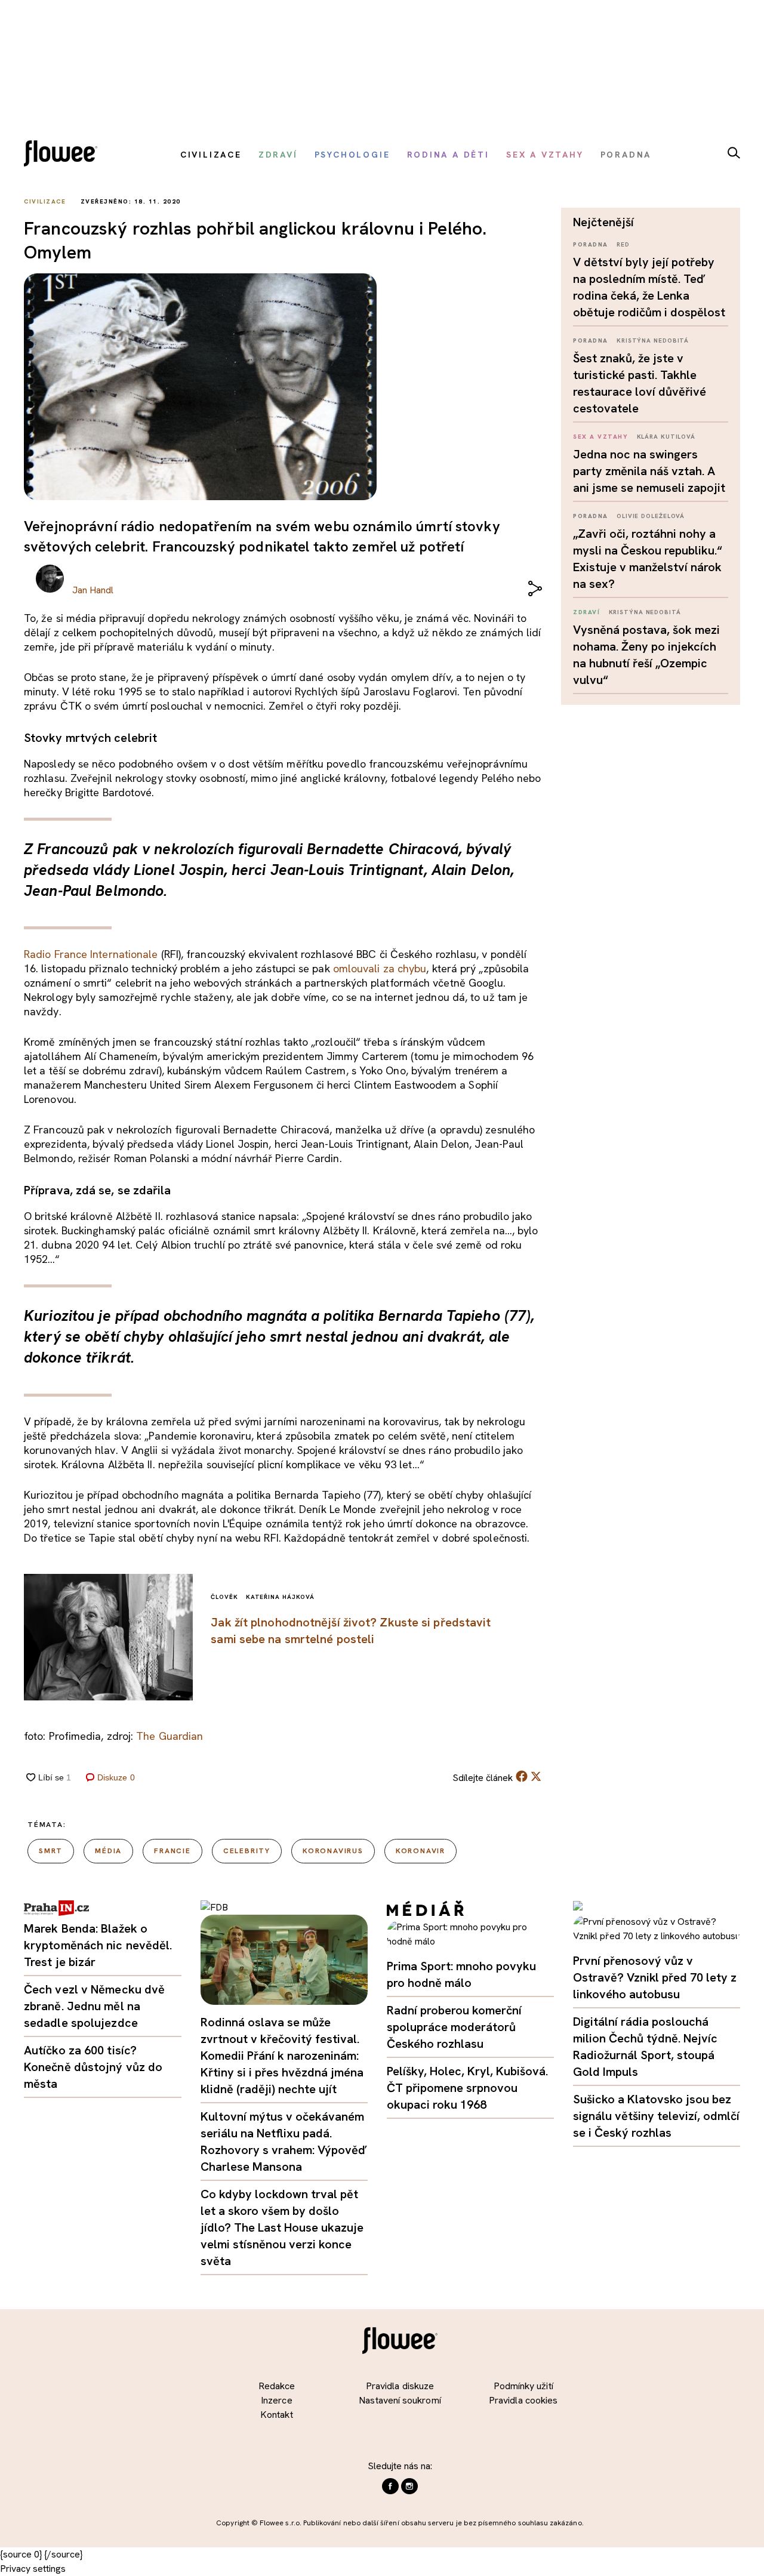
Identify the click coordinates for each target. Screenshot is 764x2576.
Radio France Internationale (91, 954)
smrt (51, 1851)
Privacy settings (33, 2569)
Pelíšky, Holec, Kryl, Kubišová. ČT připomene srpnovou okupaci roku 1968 (467, 2088)
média (108, 1851)
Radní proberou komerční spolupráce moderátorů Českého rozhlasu (454, 2027)
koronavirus (333, 1851)
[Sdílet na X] (536, 1776)
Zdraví (586, 612)
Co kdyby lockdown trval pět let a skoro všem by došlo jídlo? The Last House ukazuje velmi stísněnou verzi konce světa (282, 2227)
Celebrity (247, 1851)
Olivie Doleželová (651, 516)
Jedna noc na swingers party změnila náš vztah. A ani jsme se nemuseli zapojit (649, 471)
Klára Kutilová (666, 437)
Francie (172, 1851)
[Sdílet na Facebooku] (522, 1779)
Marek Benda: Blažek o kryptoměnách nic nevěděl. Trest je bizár (98, 1945)
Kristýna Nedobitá (653, 341)
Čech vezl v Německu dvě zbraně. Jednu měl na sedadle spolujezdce (94, 2006)
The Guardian (170, 1736)
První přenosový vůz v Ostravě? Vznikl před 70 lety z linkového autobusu (655, 1977)
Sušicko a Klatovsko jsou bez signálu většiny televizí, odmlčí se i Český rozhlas (656, 2116)
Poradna (591, 244)
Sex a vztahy (600, 437)
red (623, 244)
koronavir (420, 1851)
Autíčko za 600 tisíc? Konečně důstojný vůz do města (93, 2067)
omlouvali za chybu (380, 968)
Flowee (64, 155)
